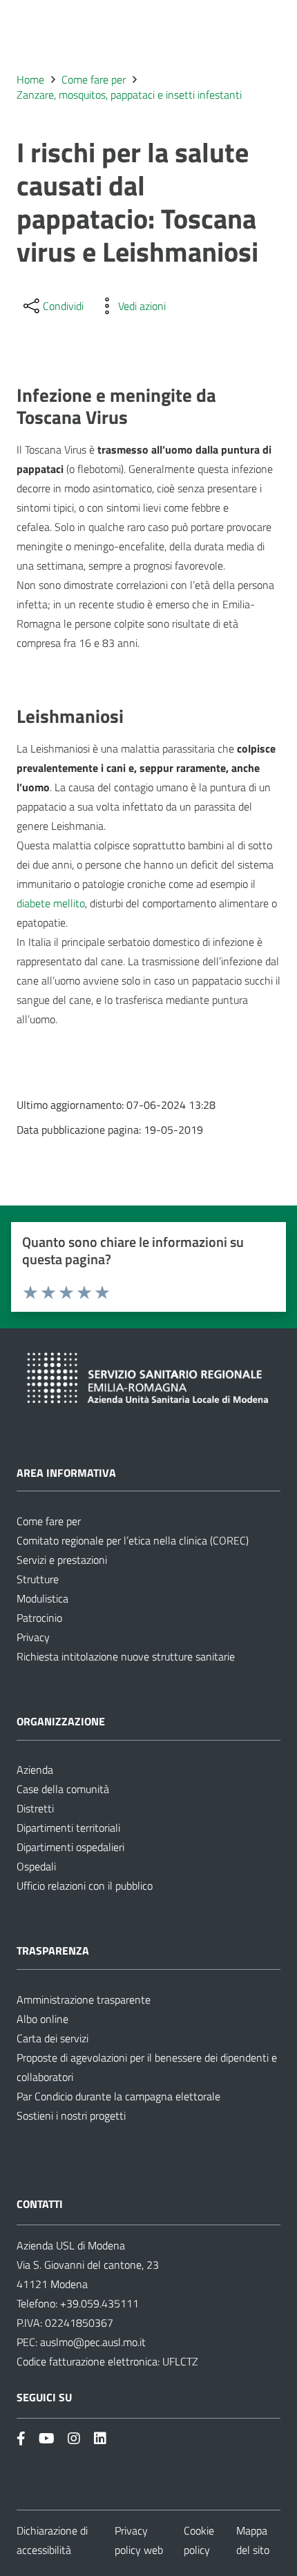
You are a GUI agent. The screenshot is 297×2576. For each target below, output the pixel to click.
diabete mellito (51, 903)
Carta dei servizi (52, 2038)
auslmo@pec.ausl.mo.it (93, 2342)
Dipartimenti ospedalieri (70, 1847)
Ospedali (36, 1866)
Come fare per (49, 1521)
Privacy (33, 1637)
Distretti (35, 1808)
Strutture (38, 1579)
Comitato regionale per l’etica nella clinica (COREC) (133, 1540)
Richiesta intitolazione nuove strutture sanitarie (126, 1656)
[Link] (21, 2438)
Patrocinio (39, 1618)
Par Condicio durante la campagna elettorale (118, 2096)
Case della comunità (63, 1789)
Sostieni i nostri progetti (71, 2115)
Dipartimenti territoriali (68, 1828)
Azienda (35, 1770)
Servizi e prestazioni (62, 1560)
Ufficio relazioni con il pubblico (85, 1886)
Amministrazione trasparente (84, 1999)
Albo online (42, 2019)
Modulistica (42, 1598)
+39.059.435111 (98, 2303)
